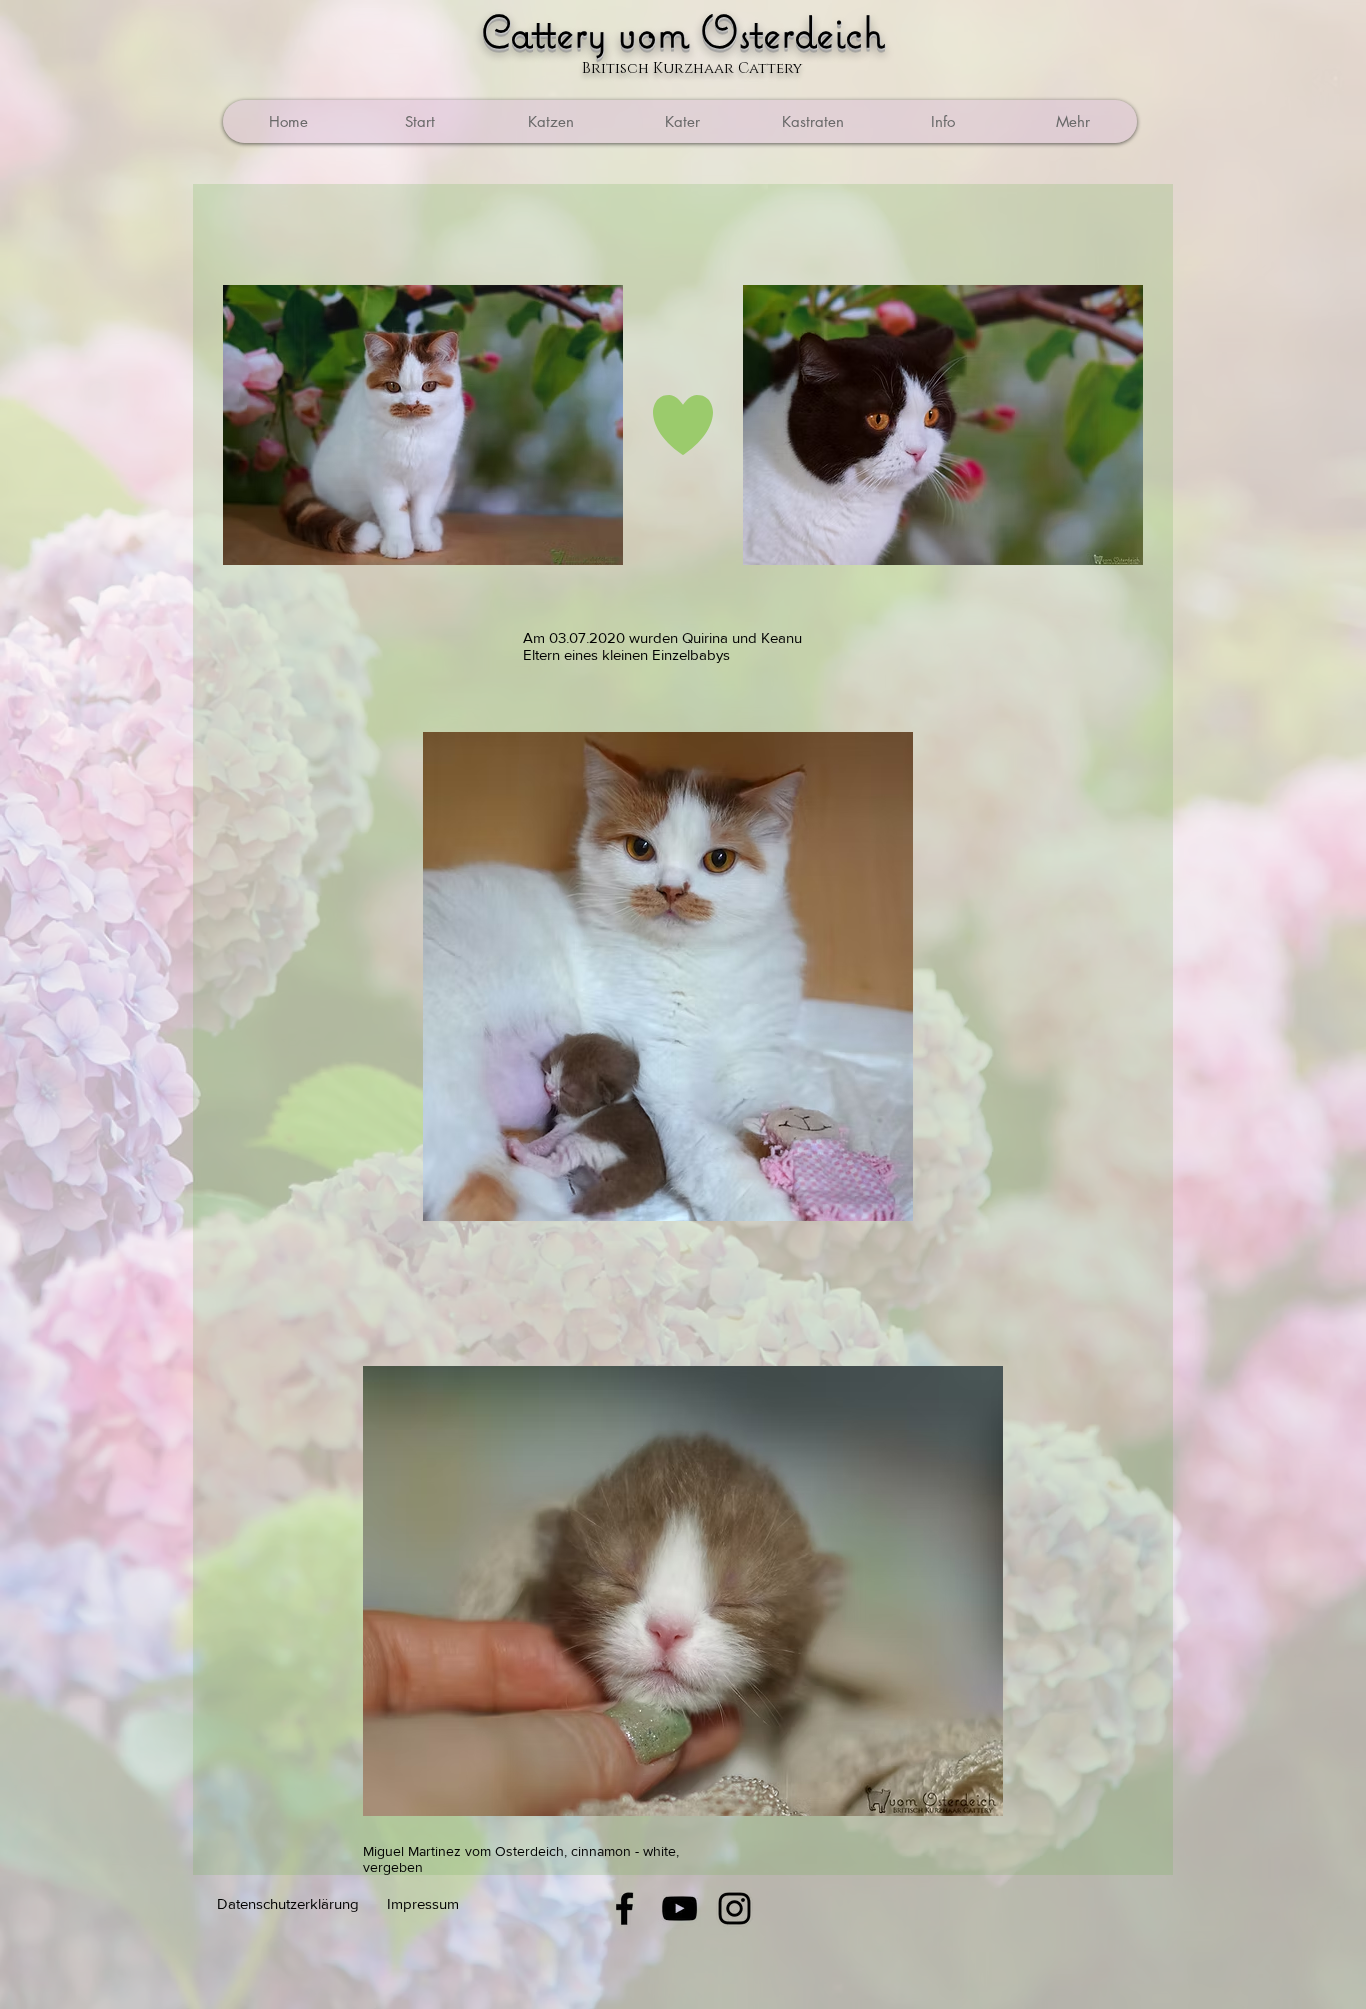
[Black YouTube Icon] (679, 1908)
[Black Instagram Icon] (734, 1908)
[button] (812, 121)
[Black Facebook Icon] (624, 1908)
